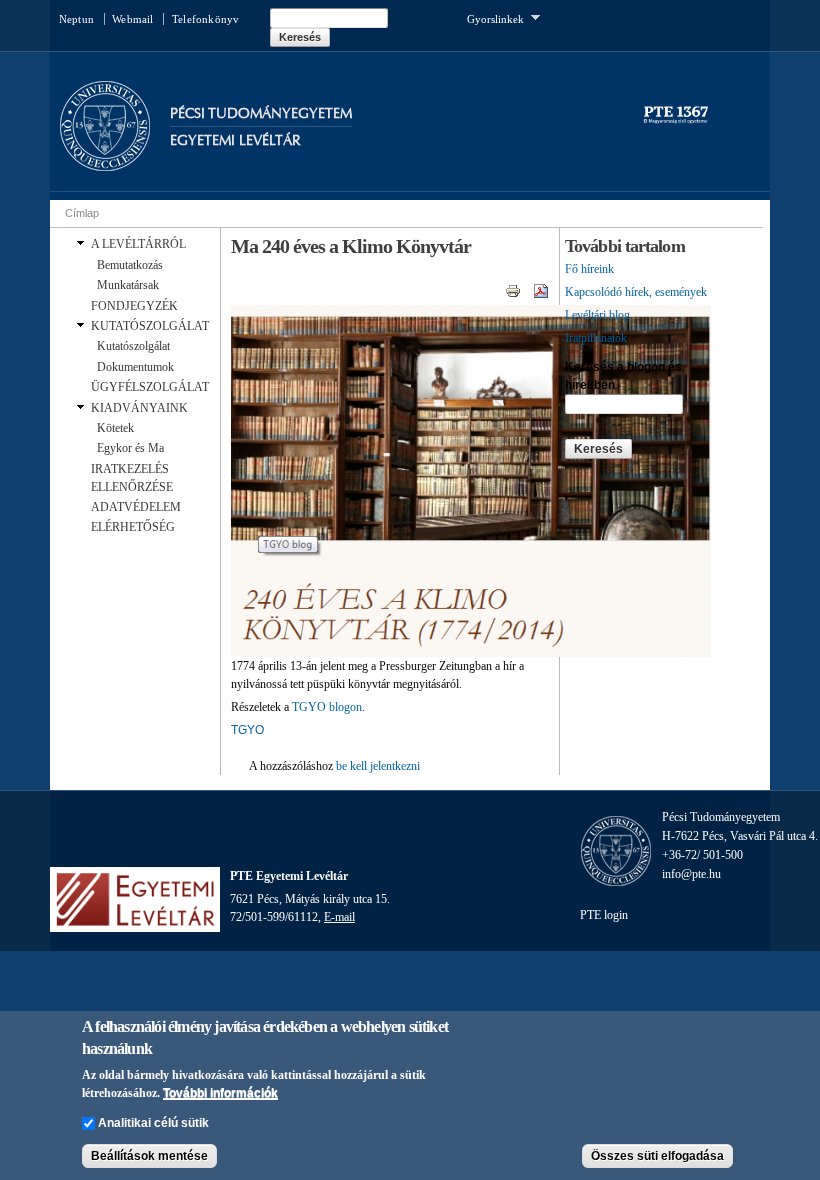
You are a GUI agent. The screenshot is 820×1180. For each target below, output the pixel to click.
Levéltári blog (597, 315)
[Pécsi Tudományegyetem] (105, 162)
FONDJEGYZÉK (134, 306)
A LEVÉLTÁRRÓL (138, 244)
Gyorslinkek (495, 17)
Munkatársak (128, 285)
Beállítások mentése (149, 1156)
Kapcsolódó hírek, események (636, 292)
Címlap (82, 213)
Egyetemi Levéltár (235, 140)
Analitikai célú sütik (153, 1123)
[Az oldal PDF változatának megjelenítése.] (541, 290)
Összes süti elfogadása (657, 1156)
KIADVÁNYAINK (139, 408)
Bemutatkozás (130, 265)
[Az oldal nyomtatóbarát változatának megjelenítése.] (513, 290)
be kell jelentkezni (378, 766)
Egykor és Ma (130, 448)
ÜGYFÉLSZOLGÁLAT (150, 387)
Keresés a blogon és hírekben (623, 376)
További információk (220, 1093)
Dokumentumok (135, 367)
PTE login (604, 915)
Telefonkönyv (205, 19)
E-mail (339, 917)
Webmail (132, 19)
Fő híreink (589, 269)
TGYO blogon (327, 707)
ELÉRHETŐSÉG (133, 527)
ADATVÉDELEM (136, 507)
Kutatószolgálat (133, 346)
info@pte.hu (691, 874)
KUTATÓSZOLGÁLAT (150, 326)
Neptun (76, 19)
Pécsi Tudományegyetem (261, 113)
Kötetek (115, 428)
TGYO (247, 730)
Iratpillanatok (596, 338)
